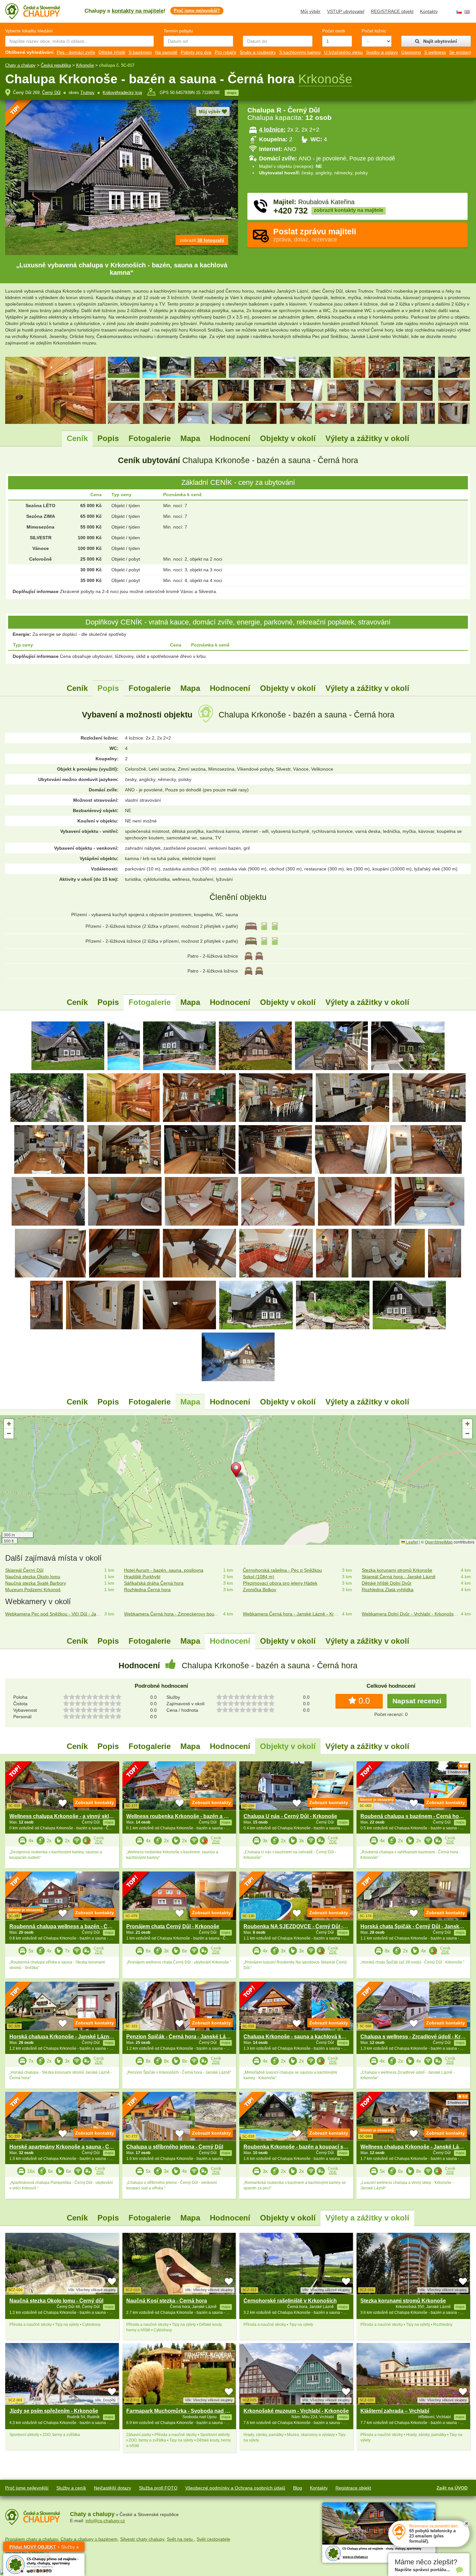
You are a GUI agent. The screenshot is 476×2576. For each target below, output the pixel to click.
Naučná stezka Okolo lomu (33, 1577)
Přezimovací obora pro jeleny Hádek (280, 1583)
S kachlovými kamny (300, 52)
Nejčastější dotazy (113, 2488)
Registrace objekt (353, 2488)
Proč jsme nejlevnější (27, 2488)
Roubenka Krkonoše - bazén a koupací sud (297, 2147)
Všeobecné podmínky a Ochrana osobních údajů (235, 2488)
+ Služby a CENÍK (44, 2548)
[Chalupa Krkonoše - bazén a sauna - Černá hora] (68, 1045)
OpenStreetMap (439, 1542)
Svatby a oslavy (382, 52)
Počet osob (334, 31)
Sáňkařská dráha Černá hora (154, 1583)
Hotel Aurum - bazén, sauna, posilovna (164, 1570)
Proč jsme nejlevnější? (197, 11)
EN (467, 12)
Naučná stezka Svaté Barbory (36, 1583)
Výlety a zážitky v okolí (367, 438)
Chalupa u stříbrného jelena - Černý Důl (175, 2147)
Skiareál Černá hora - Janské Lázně (399, 1577)
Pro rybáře (226, 52)
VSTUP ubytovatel (346, 11)
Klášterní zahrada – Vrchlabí (395, 2411)
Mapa (190, 438)
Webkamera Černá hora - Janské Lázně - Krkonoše (291, 1614)
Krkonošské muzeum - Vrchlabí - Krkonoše (296, 2411)
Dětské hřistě (112, 52)
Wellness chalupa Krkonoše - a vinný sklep (62, 1816)
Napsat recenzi (417, 1701)
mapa (232, 93)
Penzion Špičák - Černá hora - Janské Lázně (180, 2037)
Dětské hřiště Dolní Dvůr (387, 1583)
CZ (459, 12)
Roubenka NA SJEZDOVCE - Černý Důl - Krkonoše (306, 1926)
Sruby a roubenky (258, 52)
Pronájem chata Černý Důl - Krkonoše (173, 1926)
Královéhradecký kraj (122, 93)
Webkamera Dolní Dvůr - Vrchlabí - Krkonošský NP (410, 1614)
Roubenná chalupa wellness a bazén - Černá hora (70, 1926)
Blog (298, 2488)
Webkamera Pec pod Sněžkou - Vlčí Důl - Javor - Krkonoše (53, 1614)
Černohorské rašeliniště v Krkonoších (290, 2301)
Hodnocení (230, 438)
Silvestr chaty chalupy (142, 2539)
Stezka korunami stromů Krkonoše (397, 1570)
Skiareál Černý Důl (24, 1570)
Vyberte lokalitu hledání (29, 31)
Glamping (411, 52)
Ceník (77, 438)
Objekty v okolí (288, 438)
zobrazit (202, 240)
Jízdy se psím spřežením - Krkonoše (54, 2411)
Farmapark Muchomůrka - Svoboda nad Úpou (182, 2411)
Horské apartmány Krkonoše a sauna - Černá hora (71, 2147)
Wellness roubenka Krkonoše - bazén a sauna (183, 1816)
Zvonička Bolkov (260, 1590)
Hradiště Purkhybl (142, 1577)
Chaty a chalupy (20, 65)
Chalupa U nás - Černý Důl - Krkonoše (290, 1816)
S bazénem (140, 52)
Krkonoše (85, 65)
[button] (238, 1471)
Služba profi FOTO (158, 2488)
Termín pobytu (178, 31)
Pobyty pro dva (196, 52)
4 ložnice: (272, 130)
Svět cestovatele (213, 2539)
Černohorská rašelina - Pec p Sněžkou (282, 1570)
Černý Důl (51, 93)
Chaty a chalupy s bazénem (89, 2539)
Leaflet (412, 1542)
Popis (108, 438)
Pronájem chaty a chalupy (32, 2539)
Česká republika (56, 65)
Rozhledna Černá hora (147, 1590)
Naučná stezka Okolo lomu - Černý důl (56, 2301)
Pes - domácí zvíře (76, 52)
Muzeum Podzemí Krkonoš (33, 1590)
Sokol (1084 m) (259, 1577)
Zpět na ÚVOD (452, 2488)
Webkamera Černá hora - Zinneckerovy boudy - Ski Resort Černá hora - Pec (172, 1614)
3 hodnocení (457, 1772)
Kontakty (429, 11)
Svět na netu (180, 2539)
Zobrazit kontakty (95, 1802)
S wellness (435, 52)
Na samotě (166, 52)
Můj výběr (311, 11)
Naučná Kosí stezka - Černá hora (167, 2301)
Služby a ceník (71, 2488)
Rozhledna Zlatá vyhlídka (388, 1590)
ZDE (99, 1842)
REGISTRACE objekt (392, 11)
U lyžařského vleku (343, 52)
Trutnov (87, 93)
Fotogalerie (150, 438)
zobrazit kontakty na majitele (349, 210)
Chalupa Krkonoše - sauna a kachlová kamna (299, 2037)
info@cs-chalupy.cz (105, 2521)
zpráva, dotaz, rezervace (315, 235)
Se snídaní (460, 52)
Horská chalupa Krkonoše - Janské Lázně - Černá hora (77, 2037)
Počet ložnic (374, 31)
